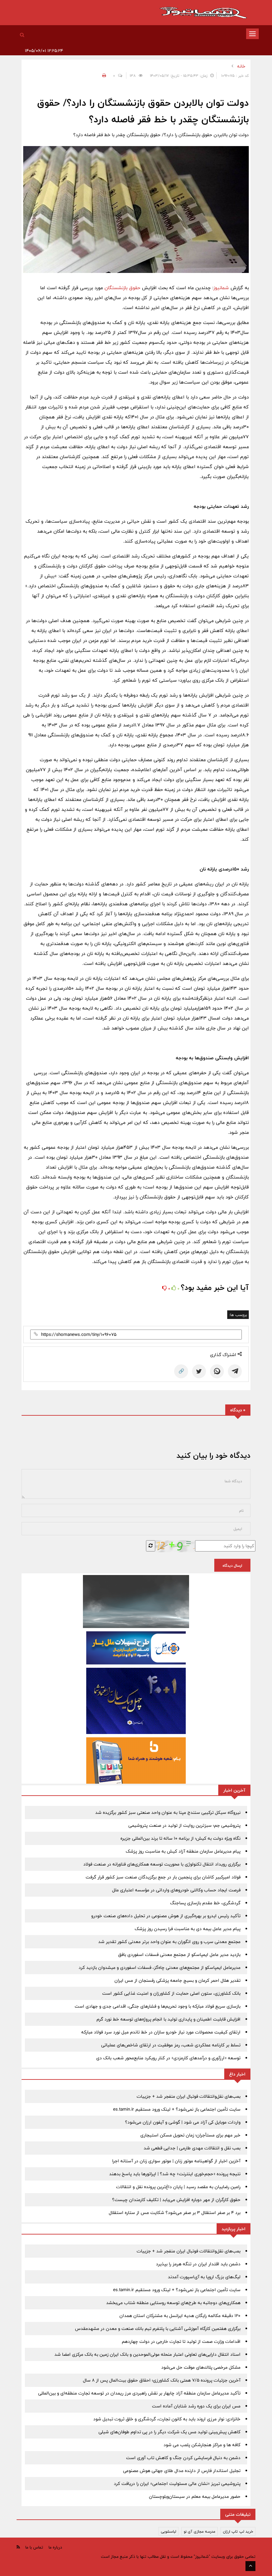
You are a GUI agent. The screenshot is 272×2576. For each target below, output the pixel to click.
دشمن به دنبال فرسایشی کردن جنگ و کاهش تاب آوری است (183, 2458)
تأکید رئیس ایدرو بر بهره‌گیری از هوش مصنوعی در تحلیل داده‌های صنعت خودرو (166, 1916)
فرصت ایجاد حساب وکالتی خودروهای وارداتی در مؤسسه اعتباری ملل (176, 1890)
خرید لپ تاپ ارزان (238, 2531)
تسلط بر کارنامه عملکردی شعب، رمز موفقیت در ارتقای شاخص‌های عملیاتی (171, 2045)
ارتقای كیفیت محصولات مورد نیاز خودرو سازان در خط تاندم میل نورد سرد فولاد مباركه (161, 2032)
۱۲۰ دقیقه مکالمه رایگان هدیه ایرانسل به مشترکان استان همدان (180, 2316)
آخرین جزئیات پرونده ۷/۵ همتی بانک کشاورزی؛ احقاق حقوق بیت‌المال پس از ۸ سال (162, 2380)
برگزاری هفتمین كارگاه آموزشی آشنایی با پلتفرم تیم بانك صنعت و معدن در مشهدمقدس (158, 2329)
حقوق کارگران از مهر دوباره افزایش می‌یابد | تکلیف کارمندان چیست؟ (176, 2200)
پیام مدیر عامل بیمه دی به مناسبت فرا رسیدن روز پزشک (188, 1929)
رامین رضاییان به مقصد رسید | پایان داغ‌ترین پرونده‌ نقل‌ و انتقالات (178, 2187)
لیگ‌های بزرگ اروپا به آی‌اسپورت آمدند (204, 2277)
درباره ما (55, 2547)
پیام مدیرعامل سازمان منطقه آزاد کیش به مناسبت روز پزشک (183, 1851)
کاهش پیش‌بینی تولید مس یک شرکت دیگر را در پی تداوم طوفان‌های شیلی (170, 2432)
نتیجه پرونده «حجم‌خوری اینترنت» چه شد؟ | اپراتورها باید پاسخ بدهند (175, 2174)
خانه (241, 66)
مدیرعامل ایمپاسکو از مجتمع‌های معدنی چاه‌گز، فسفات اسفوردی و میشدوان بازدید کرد (160, 1968)
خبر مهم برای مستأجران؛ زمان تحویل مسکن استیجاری (190, 2135)
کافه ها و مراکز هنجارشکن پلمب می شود (202, 2445)
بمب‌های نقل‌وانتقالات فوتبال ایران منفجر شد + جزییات (189, 2096)
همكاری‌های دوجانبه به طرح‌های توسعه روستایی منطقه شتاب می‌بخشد (173, 2303)
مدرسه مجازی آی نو (200, 2531)
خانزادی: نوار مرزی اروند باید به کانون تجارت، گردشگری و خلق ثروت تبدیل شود (167, 2419)
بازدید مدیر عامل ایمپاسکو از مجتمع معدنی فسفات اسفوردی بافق (179, 1955)
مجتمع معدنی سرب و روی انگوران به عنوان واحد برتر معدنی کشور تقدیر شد (169, 1942)
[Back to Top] (250, 2566)
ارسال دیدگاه (232, 1565)
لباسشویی (169, 2531)
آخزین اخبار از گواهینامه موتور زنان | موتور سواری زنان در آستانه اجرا (176, 2161)
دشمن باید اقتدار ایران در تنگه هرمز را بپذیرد (198, 2264)
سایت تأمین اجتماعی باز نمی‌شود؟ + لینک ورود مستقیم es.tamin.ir (177, 2109)
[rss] (18, 2547)
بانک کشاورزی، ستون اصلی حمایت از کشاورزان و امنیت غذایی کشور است (171, 1993)
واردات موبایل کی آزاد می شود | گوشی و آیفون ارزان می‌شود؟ (183, 2122)
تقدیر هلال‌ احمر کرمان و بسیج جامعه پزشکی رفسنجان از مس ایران (177, 1980)
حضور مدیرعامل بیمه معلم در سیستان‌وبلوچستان (195, 2497)
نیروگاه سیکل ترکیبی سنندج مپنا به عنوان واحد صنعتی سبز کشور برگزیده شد (168, 1813)
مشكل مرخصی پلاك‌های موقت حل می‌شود (201, 2367)
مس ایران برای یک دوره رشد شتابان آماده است (196, 2406)
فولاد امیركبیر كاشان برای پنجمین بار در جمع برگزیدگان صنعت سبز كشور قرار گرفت (163, 1877)
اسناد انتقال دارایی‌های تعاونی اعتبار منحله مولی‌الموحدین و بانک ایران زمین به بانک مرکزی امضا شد (147, 2354)
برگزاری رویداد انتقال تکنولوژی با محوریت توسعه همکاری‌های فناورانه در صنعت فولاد (162, 1864)
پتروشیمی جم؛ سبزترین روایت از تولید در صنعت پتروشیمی (184, 1825)
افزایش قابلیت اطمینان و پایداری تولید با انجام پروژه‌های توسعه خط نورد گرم (169, 2019)
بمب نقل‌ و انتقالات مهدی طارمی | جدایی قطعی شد (192, 2148)
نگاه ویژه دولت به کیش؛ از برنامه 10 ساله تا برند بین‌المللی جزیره (180, 1838)
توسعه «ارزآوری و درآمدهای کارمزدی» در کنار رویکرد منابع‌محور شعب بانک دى (168, 2058)
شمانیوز (221, 288)
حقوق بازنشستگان (122, 288)
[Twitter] (199, 1371)
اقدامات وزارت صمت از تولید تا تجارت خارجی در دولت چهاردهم (181, 2341)
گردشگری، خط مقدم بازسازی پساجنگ (205, 1903)
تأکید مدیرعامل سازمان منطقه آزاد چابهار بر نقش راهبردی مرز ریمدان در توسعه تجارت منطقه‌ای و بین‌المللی (139, 2393)
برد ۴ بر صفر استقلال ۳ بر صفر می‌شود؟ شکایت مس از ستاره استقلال (175, 2213)
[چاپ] (103, 76)
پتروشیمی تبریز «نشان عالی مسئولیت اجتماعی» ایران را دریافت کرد (177, 2484)
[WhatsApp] (217, 1371)
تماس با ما (34, 2547)
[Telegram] (235, 1371)
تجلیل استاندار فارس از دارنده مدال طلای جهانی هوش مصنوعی (182, 2471)
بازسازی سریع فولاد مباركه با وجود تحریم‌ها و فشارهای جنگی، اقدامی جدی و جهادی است (158, 2006)
